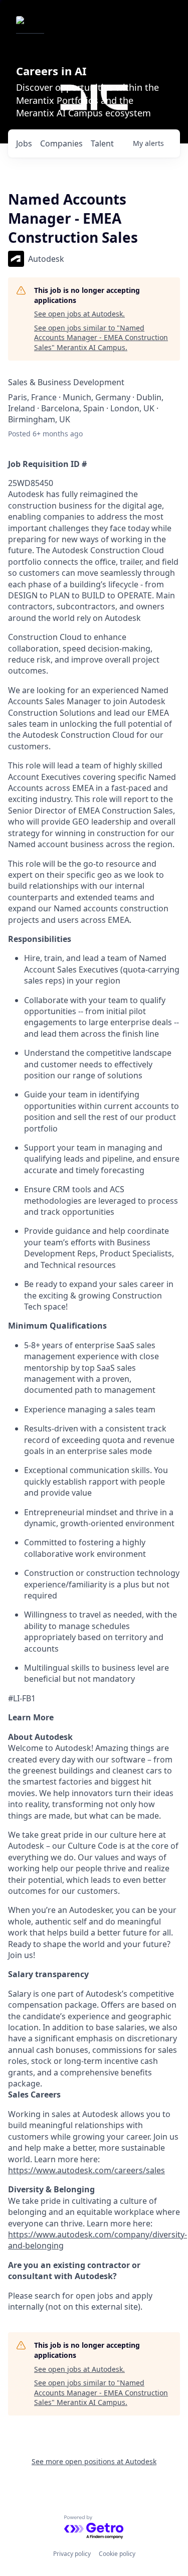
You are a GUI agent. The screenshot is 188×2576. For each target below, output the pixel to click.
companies (61, 143)
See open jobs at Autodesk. (79, 314)
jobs (24, 143)
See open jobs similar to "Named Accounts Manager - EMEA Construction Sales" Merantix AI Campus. (101, 338)
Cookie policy (117, 2554)
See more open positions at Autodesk (94, 2461)
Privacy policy (72, 2554)
